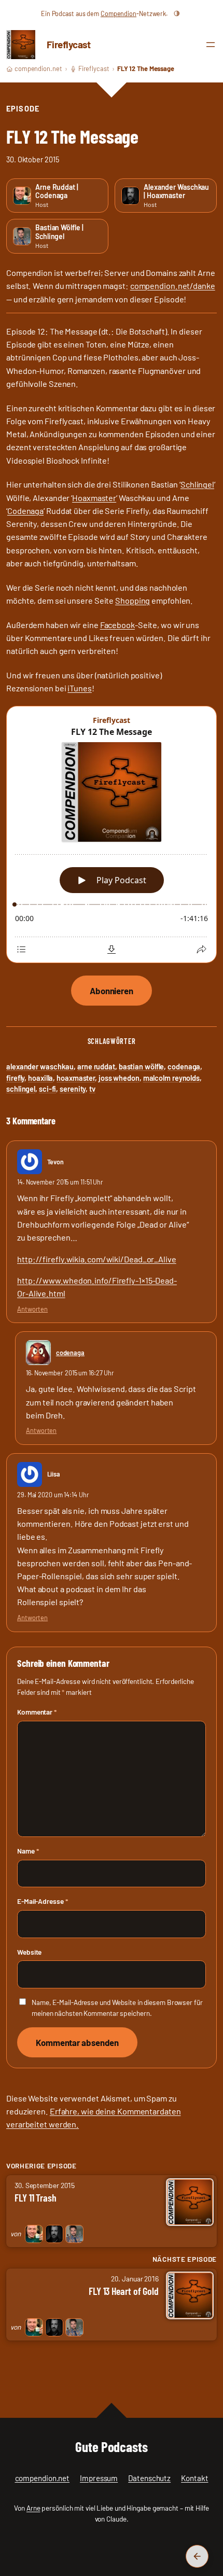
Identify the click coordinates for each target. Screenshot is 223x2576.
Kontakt (194, 2478)
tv (92, 1089)
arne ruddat (96, 1067)
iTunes (79, 688)
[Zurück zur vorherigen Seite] (197, 2556)
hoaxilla (40, 1078)
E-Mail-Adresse (42, 1901)
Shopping (133, 600)
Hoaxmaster (94, 498)
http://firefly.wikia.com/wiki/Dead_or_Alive (97, 1259)
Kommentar (37, 1712)
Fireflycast (69, 44)
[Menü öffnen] (211, 45)
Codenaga (25, 511)
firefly (15, 1078)
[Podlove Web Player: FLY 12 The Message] (112, 835)
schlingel (21, 1089)
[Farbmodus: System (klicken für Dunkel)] (177, 13)
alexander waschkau (40, 1067)
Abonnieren (112, 991)
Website (29, 1952)
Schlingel (197, 484)
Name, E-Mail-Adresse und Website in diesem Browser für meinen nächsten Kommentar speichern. (117, 2008)
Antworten (32, 1309)
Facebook (117, 625)
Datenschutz (149, 2478)
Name (28, 1851)
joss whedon (119, 1078)
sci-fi (47, 1089)
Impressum (99, 2478)
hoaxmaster (76, 1078)
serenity (73, 1089)
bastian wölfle (142, 1067)
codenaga (184, 1067)
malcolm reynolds (171, 1078)
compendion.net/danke (173, 286)
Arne (33, 2508)
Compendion (119, 13)
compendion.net (38, 68)
